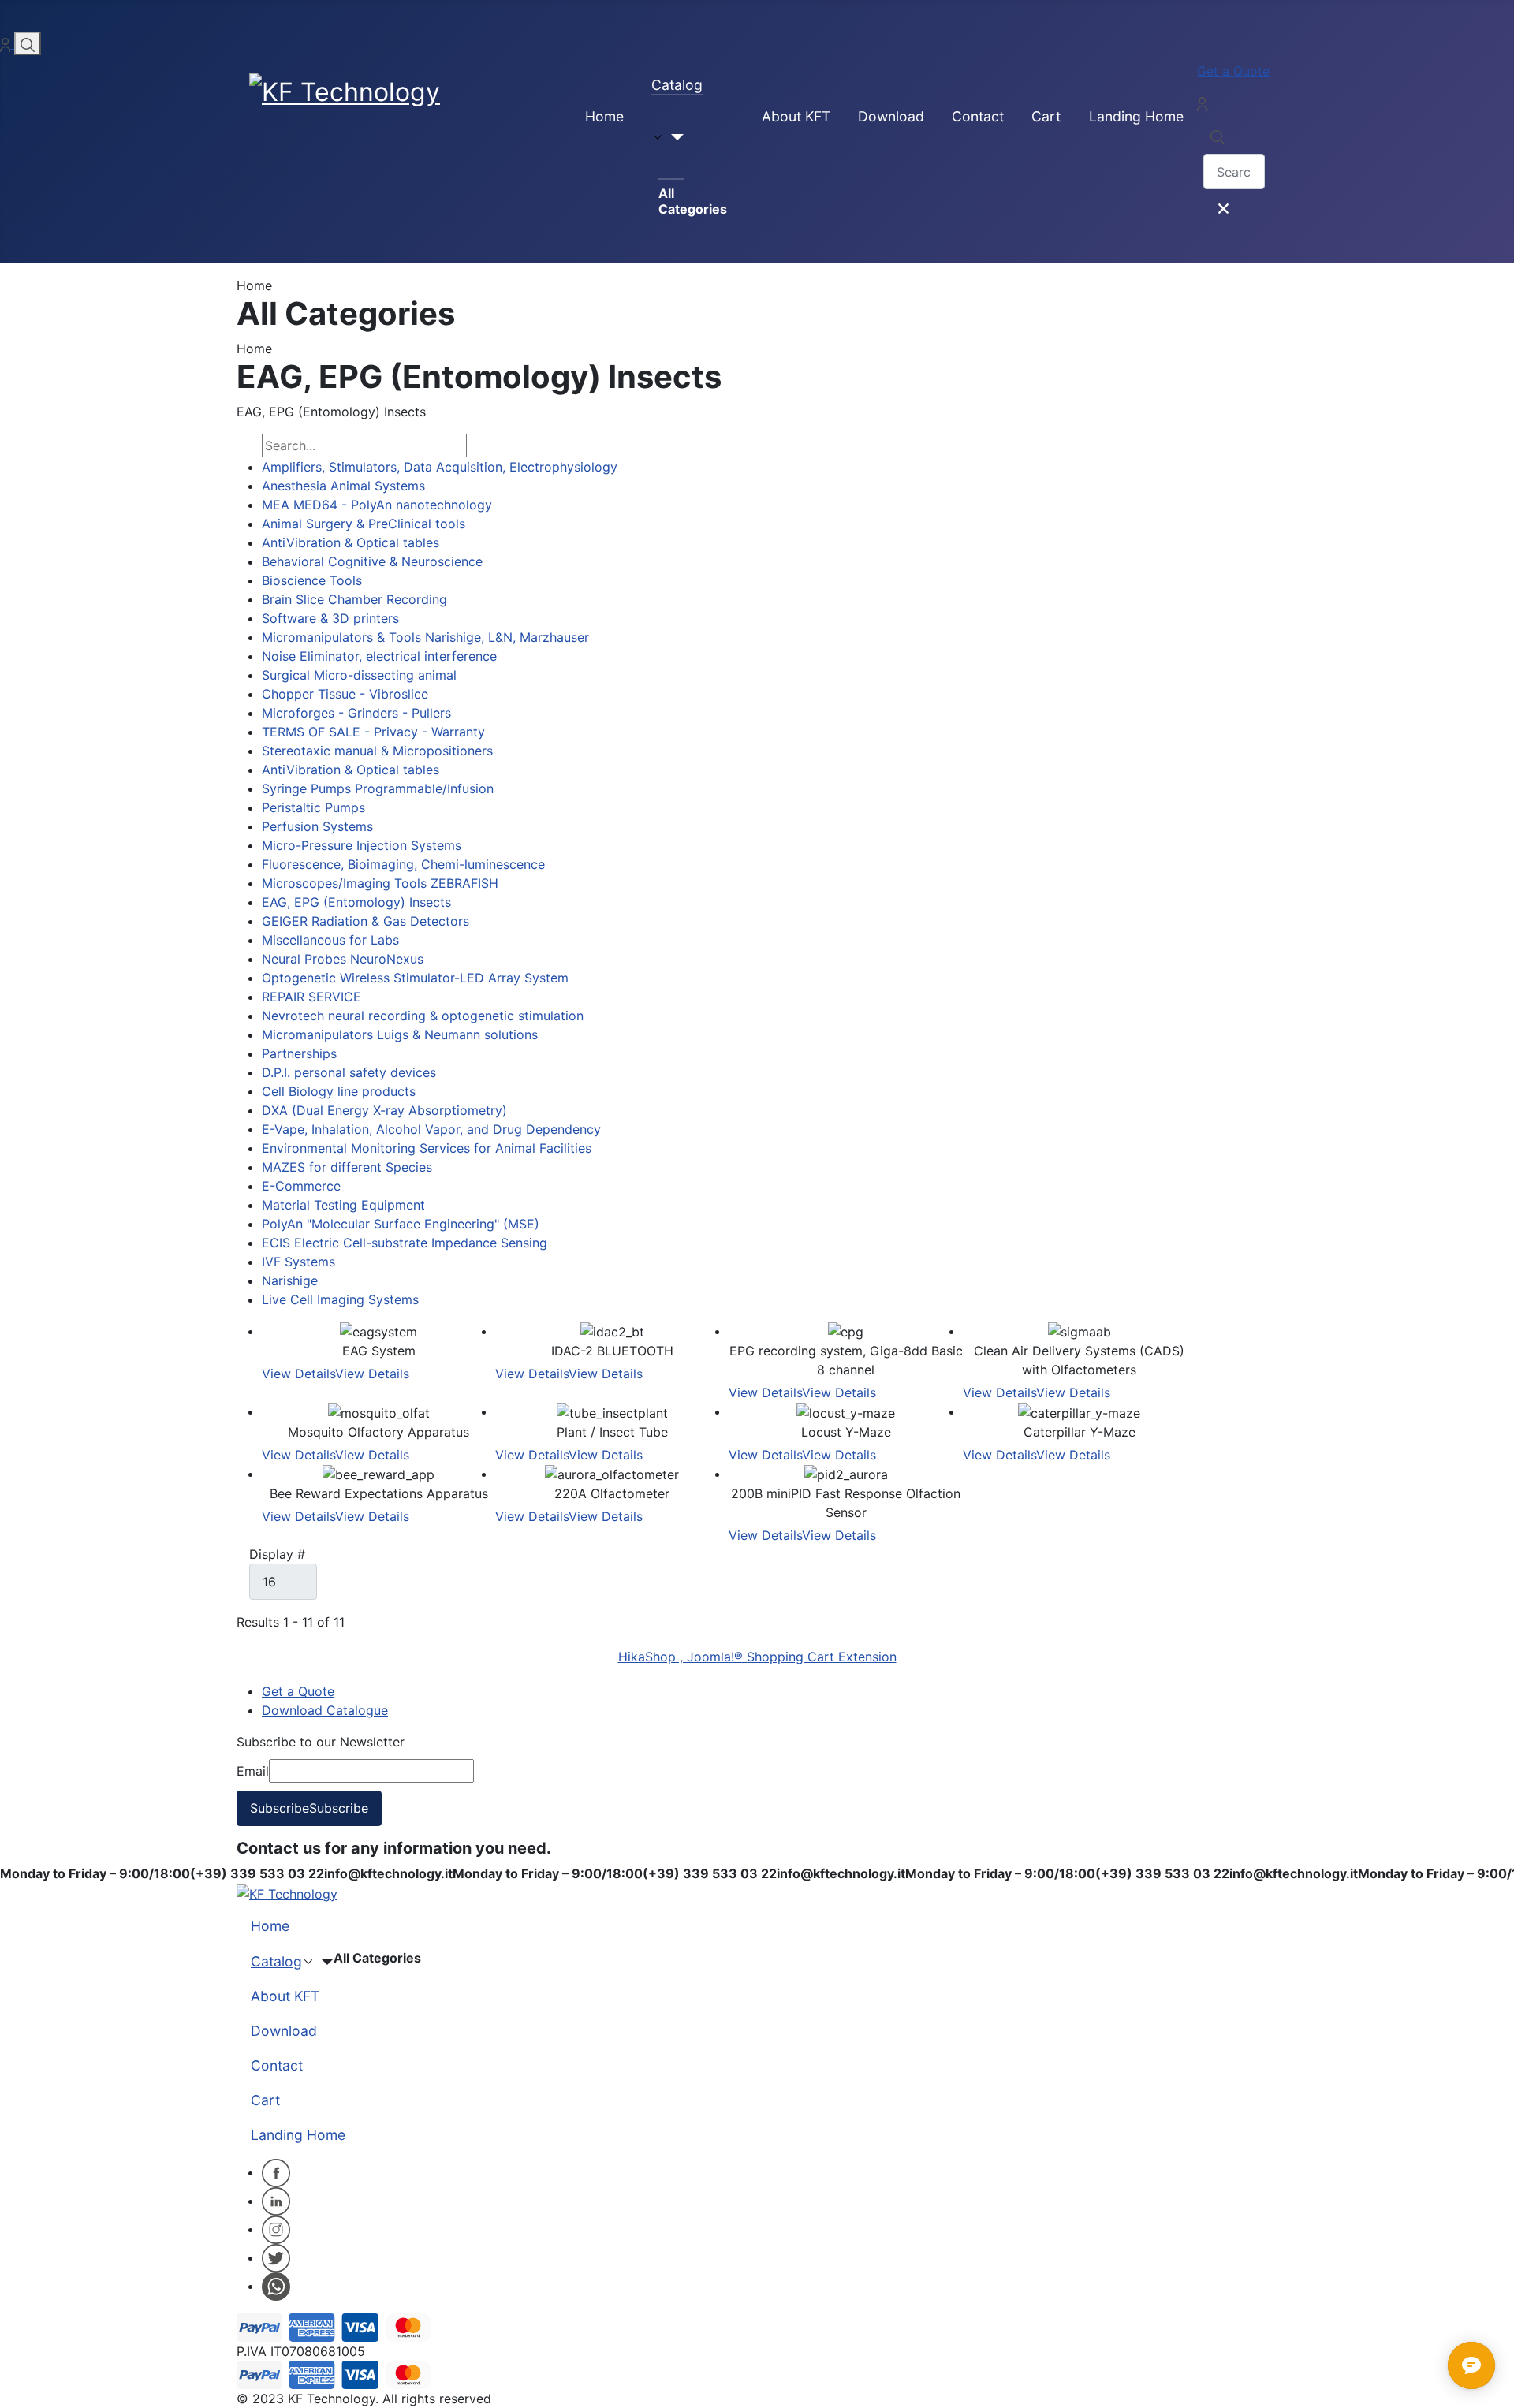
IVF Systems (298, 1262)
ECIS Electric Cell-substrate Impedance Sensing (405, 1243)
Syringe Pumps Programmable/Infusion (378, 788)
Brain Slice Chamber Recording (354, 599)
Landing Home (1136, 116)
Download (891, 116)
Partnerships (299, 1053)
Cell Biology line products (339, 1091)
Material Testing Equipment (343, 1205)
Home (604, 116)
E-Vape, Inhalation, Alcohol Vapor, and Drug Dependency (431, 1129)
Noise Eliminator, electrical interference (379, 656)
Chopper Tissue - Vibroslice (345, 694)
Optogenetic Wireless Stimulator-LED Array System (415, 978)
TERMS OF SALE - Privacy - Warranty (373, 732)
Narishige (290, 1280)
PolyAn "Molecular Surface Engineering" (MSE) (401, 1224)
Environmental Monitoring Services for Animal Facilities (427, 1148)
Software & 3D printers (330, 618)
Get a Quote (1233, 71)
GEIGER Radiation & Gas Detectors (365, 921)
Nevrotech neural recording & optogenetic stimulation (423, 1016)
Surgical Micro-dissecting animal (359, 675)
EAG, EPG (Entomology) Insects (356, 902)
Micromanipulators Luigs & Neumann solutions (400, 1034)
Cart (1046, 116)
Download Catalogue (325, 1710)
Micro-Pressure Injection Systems (362, 845)
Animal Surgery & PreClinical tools (364, 524)
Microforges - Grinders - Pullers (356, 713)
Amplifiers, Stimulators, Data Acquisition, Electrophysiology (440, 467)
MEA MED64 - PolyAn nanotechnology (377, 505)
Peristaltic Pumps (313, 807)
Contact (978, 116)
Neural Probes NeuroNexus (343, 959)
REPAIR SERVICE (311, 997)
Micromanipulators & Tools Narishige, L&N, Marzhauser (425, 637)
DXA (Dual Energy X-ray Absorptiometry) (384, 1110)
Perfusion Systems (317, 826)
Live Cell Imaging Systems (340, 1299)
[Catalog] (668, 137)
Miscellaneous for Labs (330, 940)
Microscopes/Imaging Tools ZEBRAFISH (380, 883)
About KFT (796, 116)
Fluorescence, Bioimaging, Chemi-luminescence (403, 864)
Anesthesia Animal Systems (343, 486)
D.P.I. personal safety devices (349, 1072)
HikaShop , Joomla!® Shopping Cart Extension (757, 1657)
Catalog (677, 85)
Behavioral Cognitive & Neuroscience (372, 561)
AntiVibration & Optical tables (351, 542)
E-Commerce (301, 1186)
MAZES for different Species (347, 1167)
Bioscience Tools (312, 580)
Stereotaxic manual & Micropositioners (377, 751)
